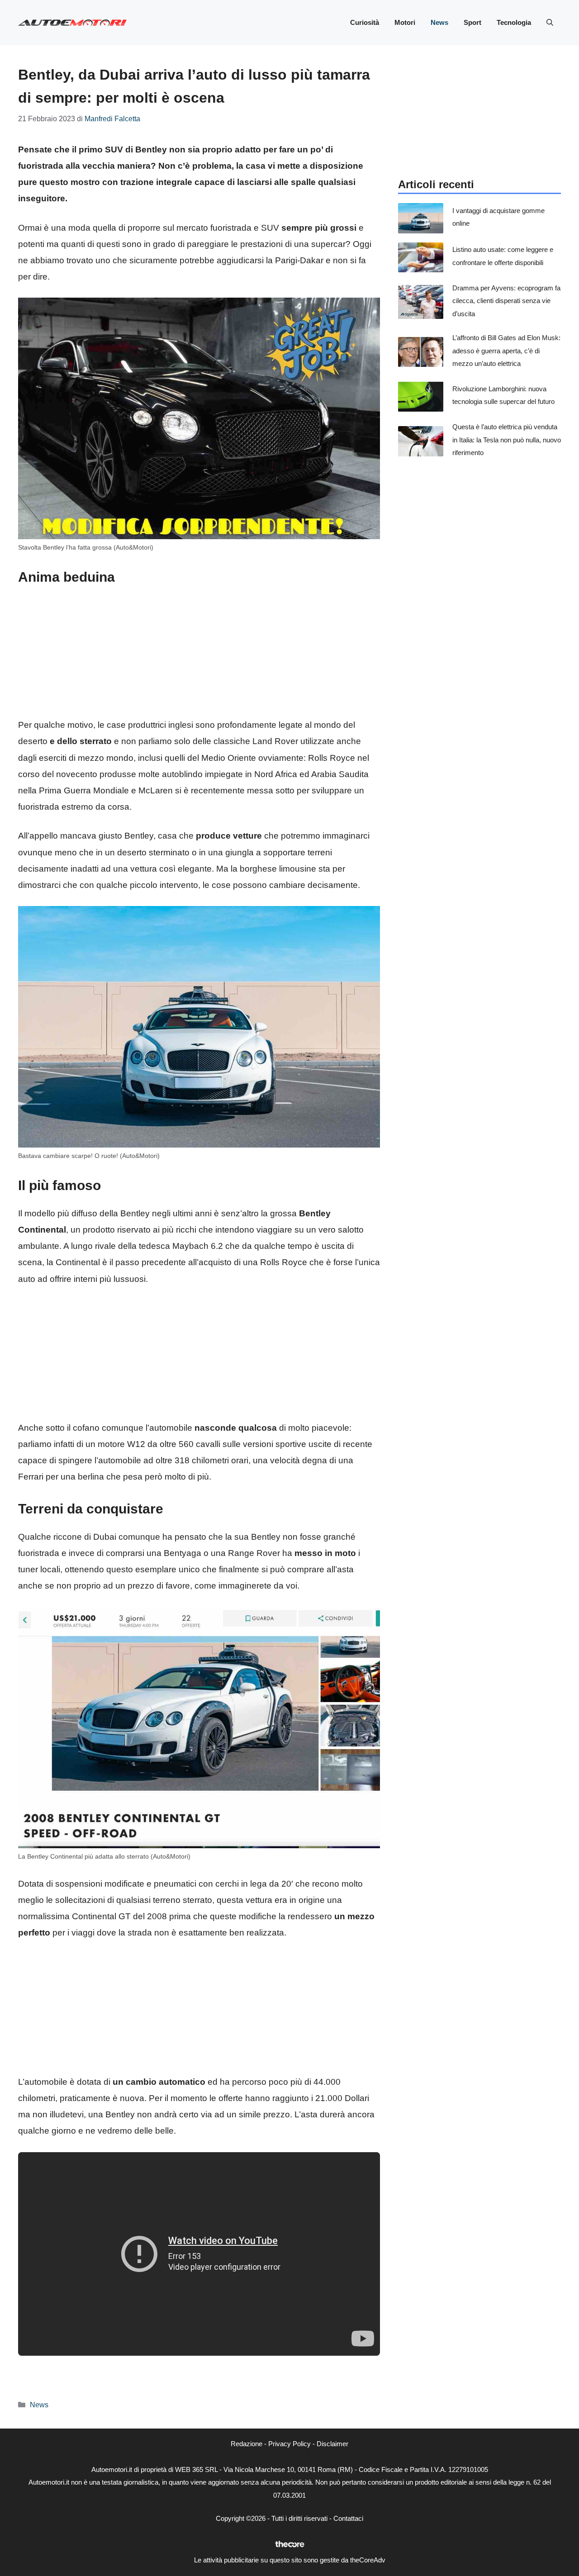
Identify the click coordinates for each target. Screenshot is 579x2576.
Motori (405, 22)
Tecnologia (514, 22)
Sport (472, 22)
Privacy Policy (289, 2444)
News (439, 22)
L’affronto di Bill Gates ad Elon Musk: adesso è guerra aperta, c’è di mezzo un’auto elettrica (506, 351)
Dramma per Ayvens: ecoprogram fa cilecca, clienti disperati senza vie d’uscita (506, 300)
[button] (550, 23)
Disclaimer (332, 2444)
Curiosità (365, 22)
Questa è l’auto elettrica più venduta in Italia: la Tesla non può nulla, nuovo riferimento (507, 440)
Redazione (247, 2444)
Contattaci (348, 2518)
